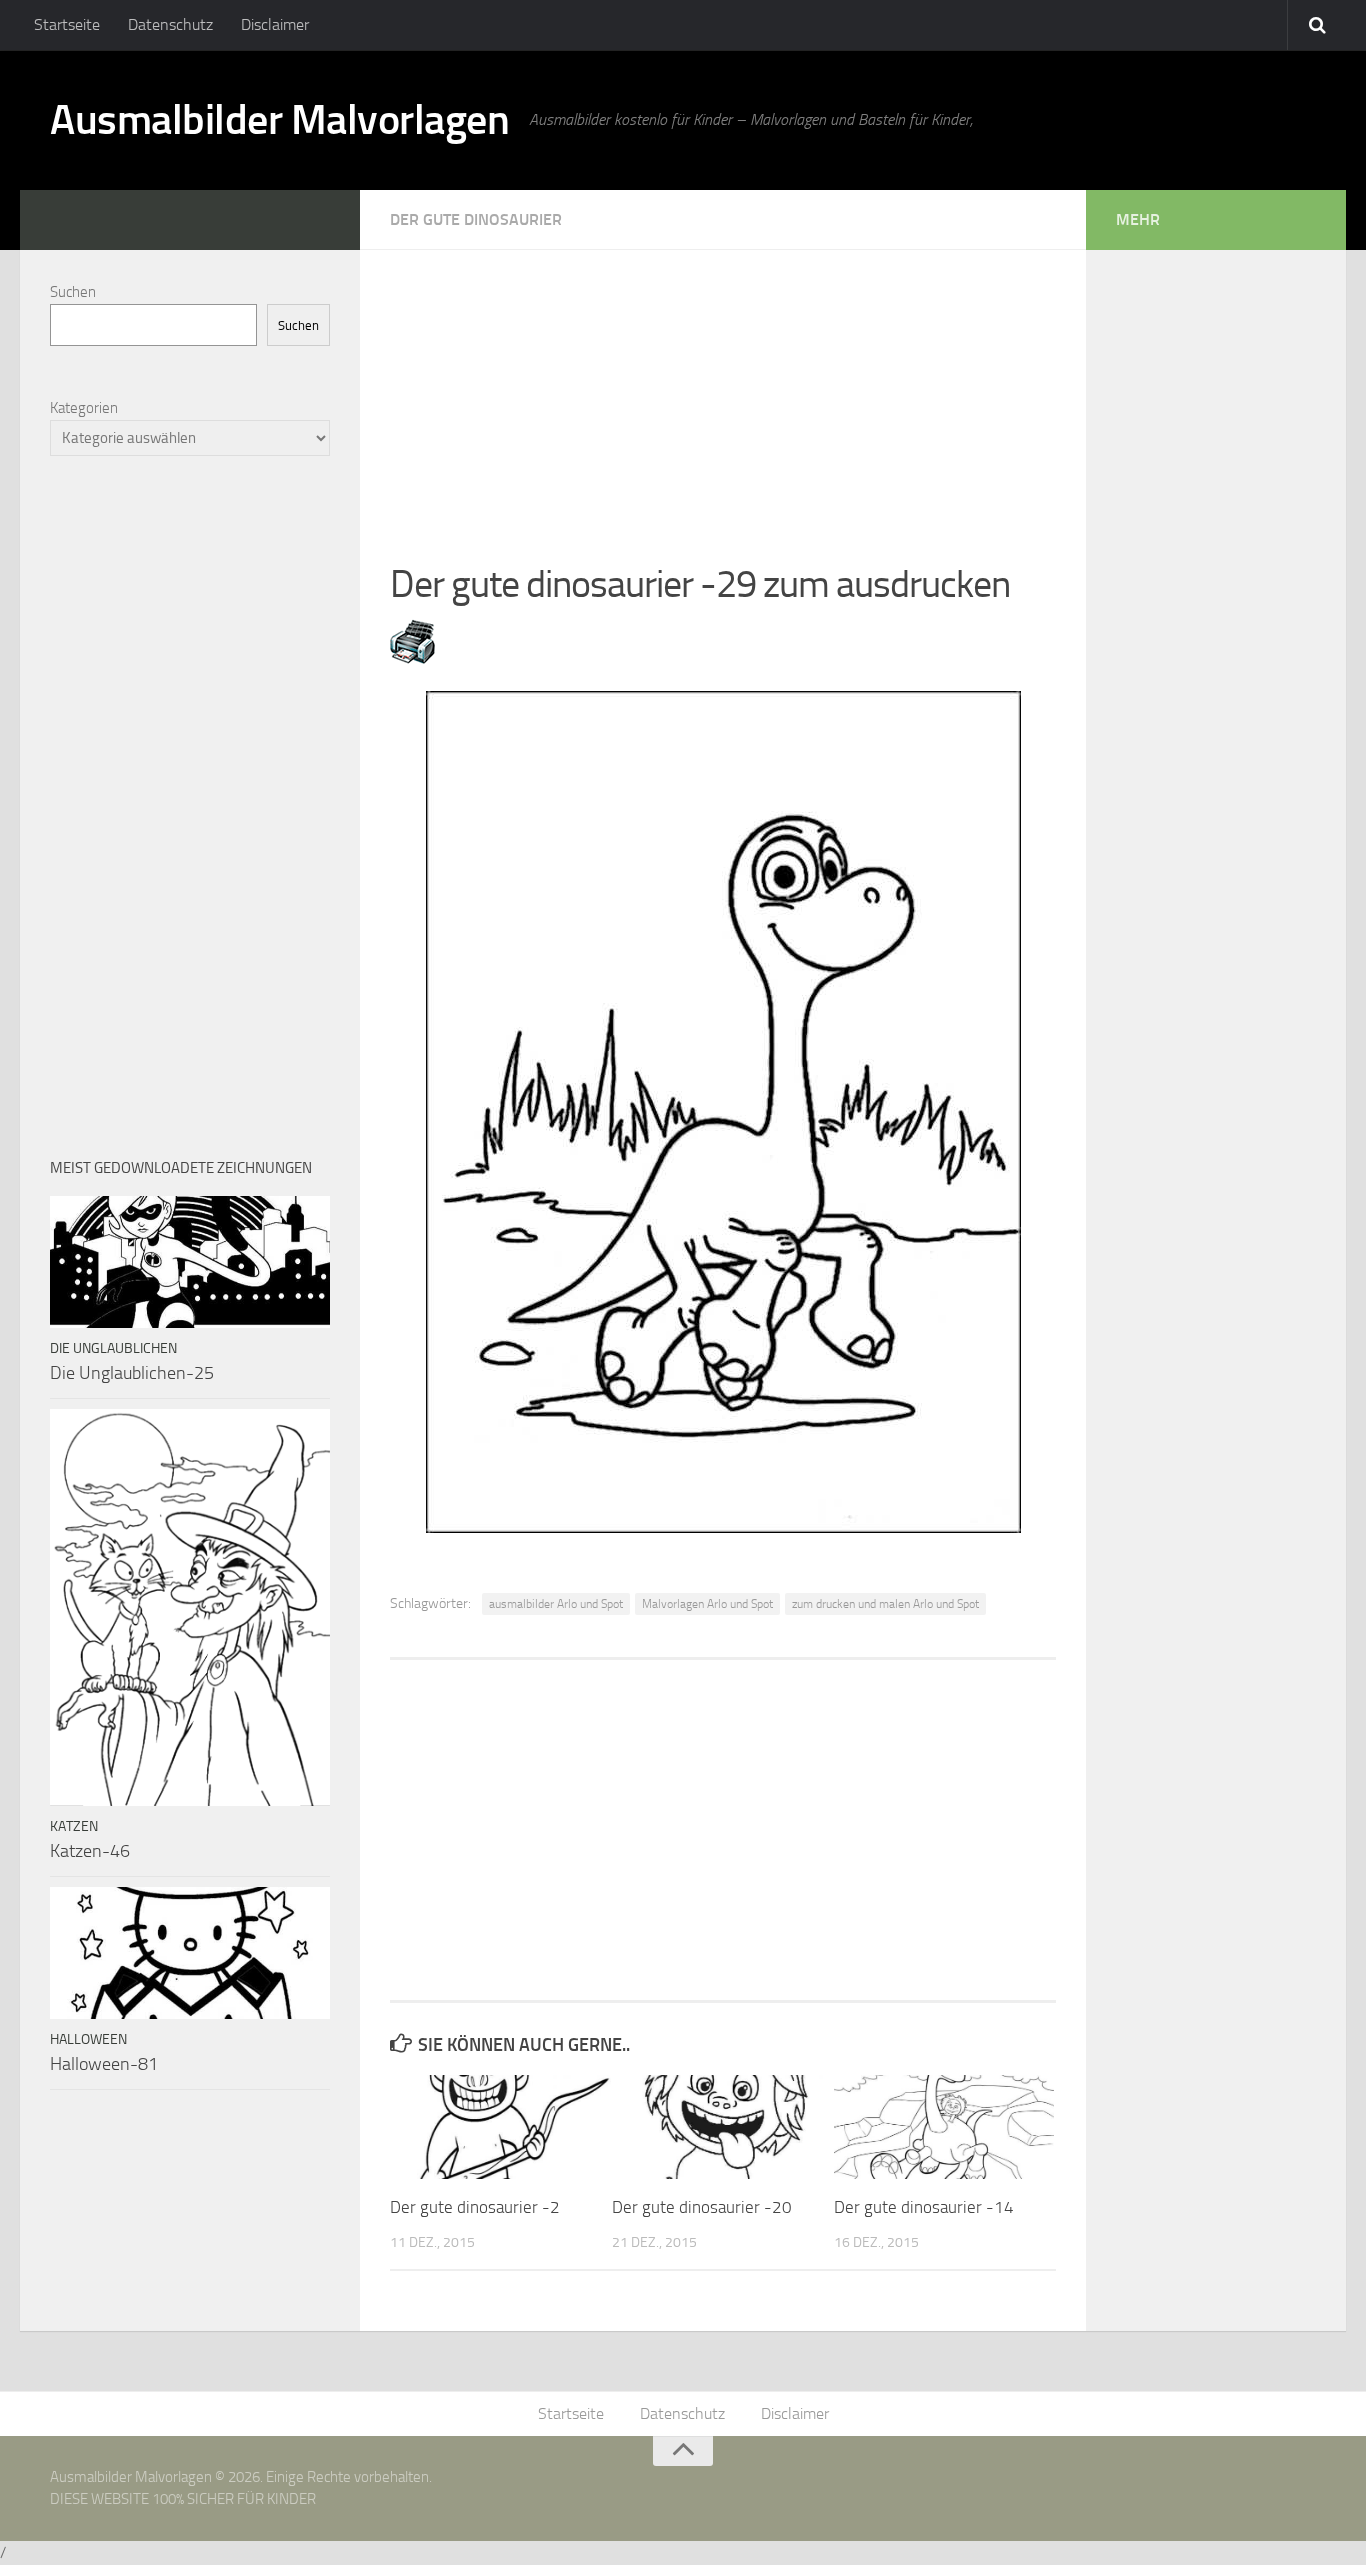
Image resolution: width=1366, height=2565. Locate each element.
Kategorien (84, 408)
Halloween (88, 2039)
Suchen (73, 292)
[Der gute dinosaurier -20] (722, 2127)
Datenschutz (170, 24)
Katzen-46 (90, 1851)
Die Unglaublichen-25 (132, 1373)
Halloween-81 (104, 2064)
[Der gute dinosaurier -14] (944, 2127)
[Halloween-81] (190, 1953)
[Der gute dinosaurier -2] (500, 2127)
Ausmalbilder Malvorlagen (279, 120)
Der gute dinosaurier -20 (702, 2207)
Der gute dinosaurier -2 (475, 2207)
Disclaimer (275, 24)
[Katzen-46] (190, 1607)
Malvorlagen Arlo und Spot (707, 1604)
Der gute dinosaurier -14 (924, 2207)
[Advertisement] (723, 390)
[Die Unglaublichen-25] (190, 1262)
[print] (412, 658)
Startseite (67, 24)
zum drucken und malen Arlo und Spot (885, 1604)
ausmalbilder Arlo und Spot (556, 1604)
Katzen (74, 1826)
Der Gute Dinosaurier (476, 219)
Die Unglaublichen (113, 1348)
